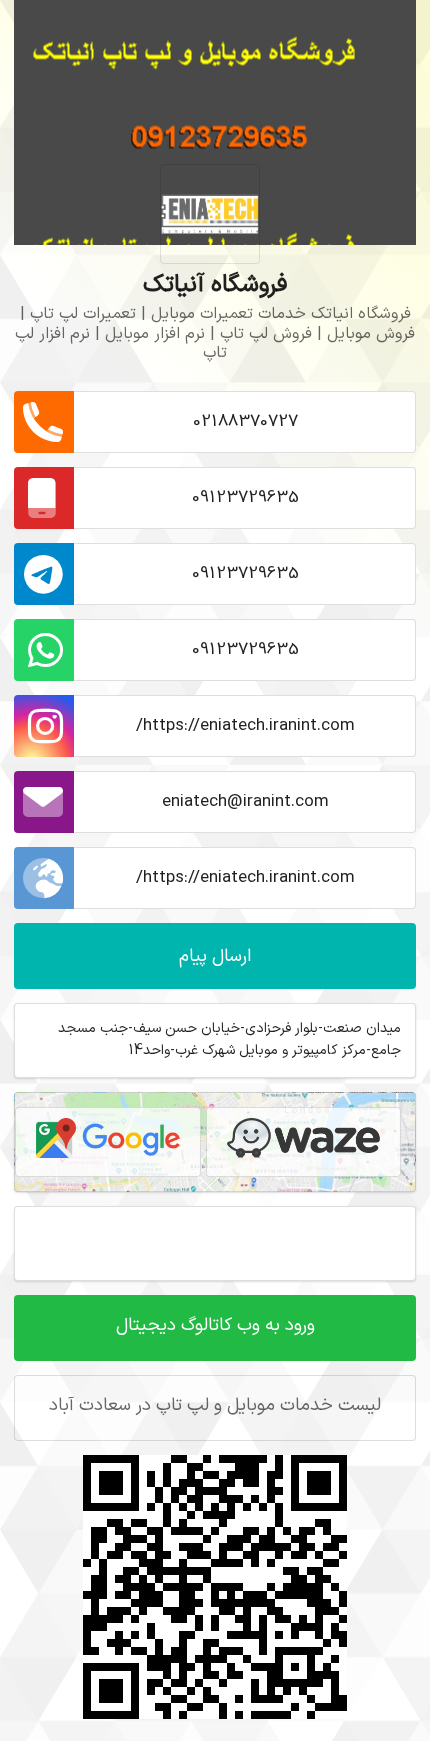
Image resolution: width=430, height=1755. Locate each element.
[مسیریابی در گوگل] (108, 1142)
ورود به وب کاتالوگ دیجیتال (215, 1325)
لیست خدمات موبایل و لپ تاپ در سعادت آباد (215, 1405)
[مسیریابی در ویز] (303, 1142)
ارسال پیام (215, 956)
